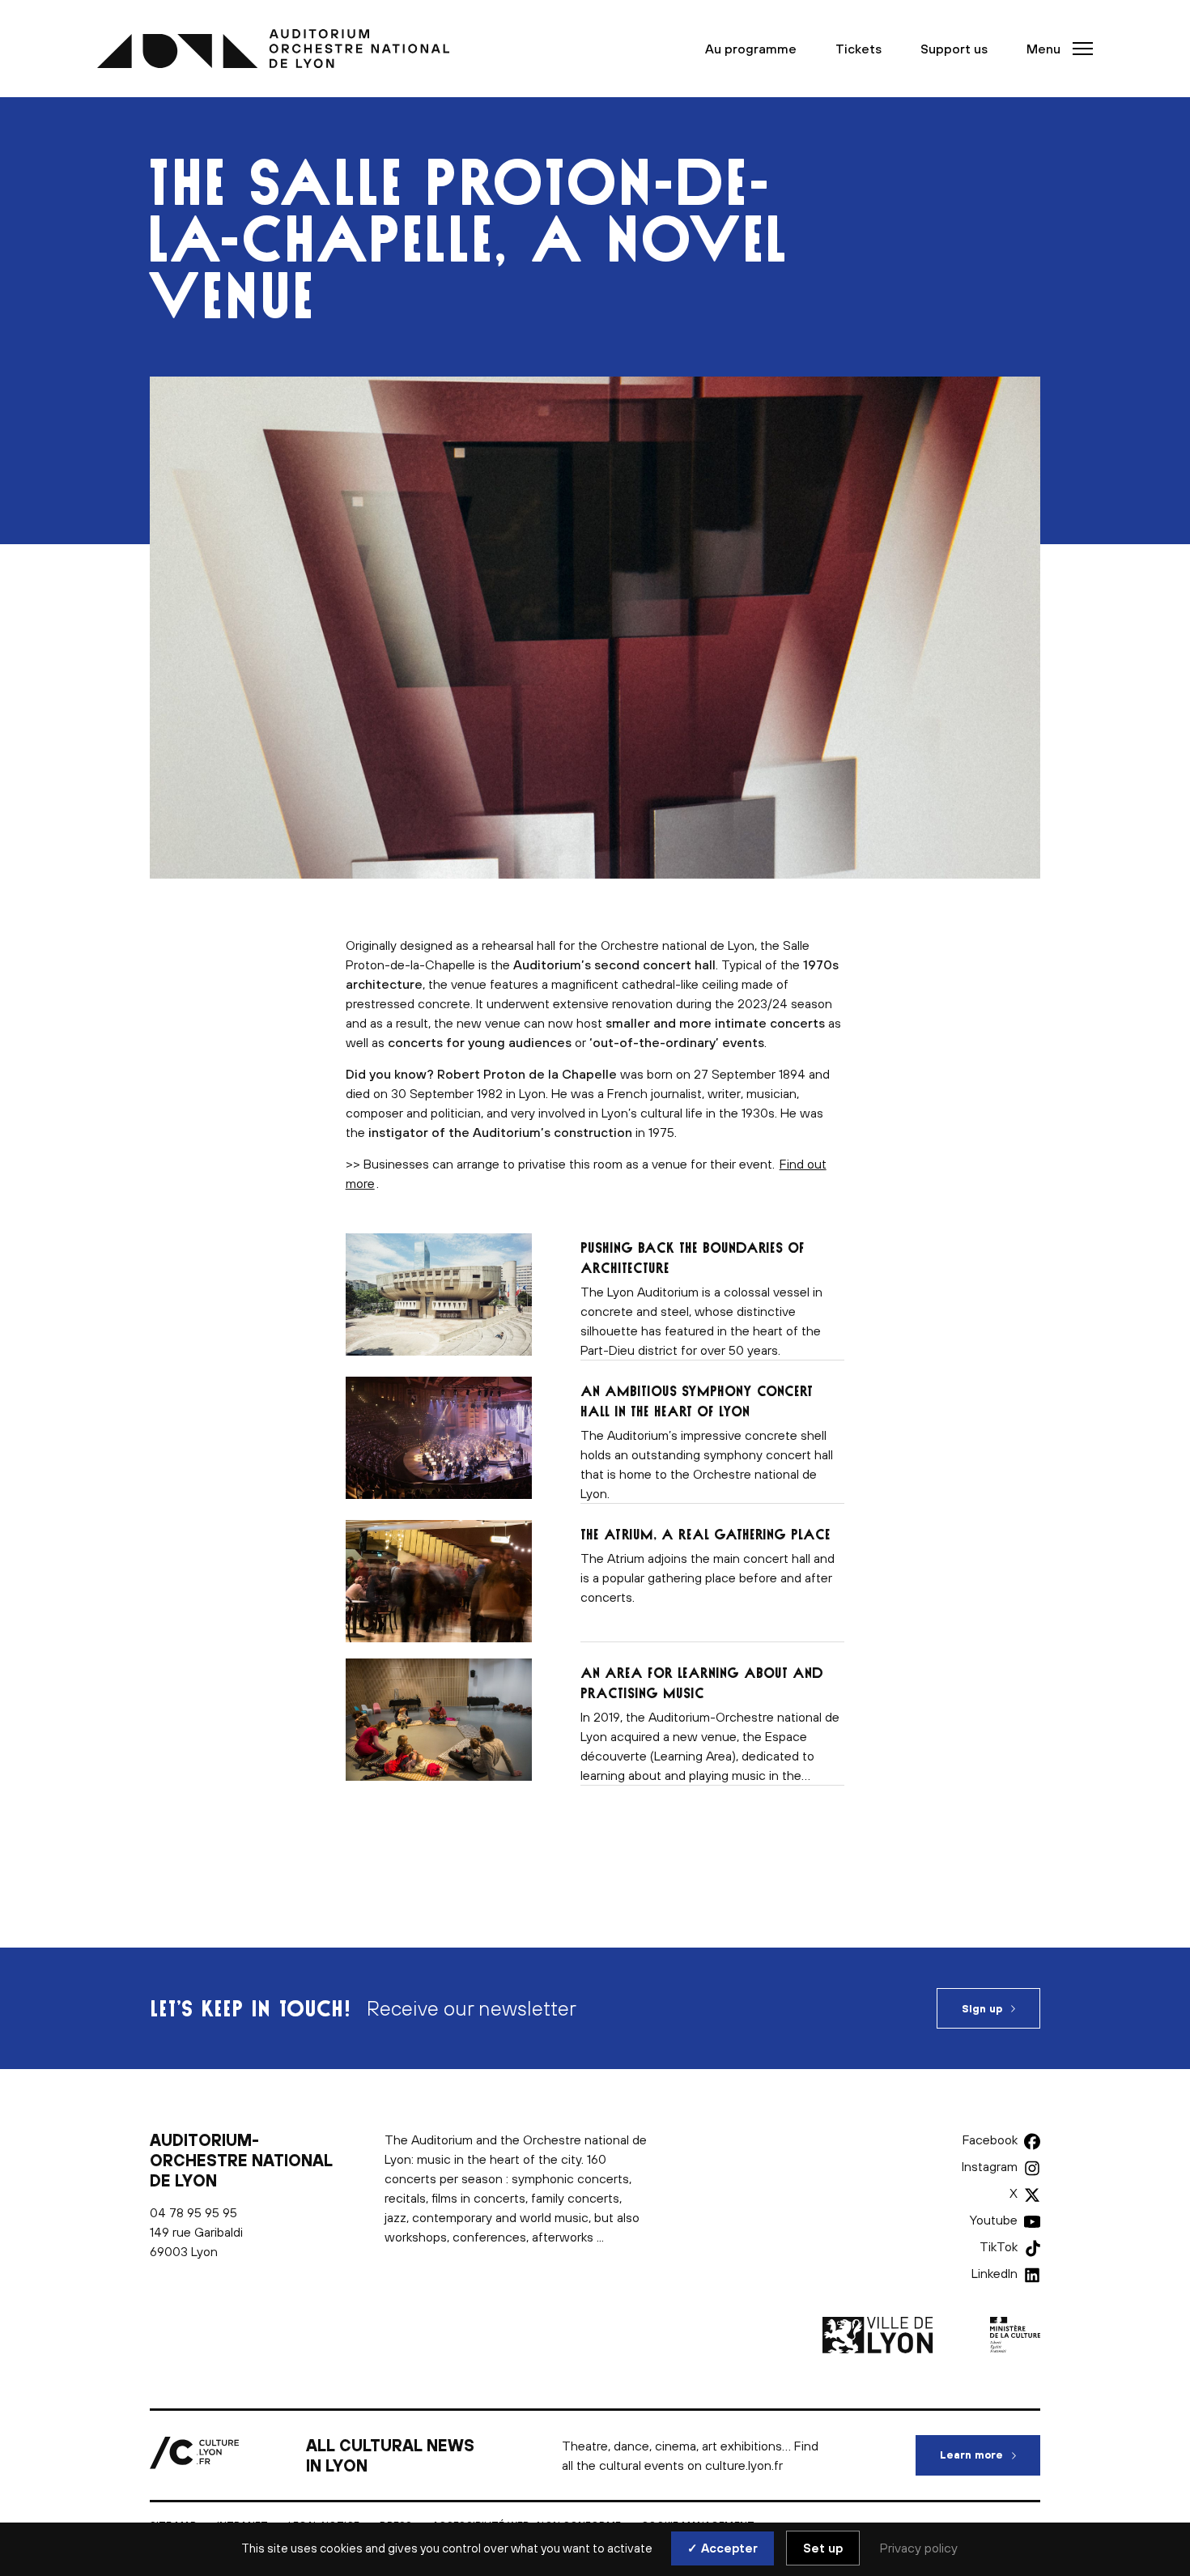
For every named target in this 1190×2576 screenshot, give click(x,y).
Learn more (990, 2455)
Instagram (990, 2166)
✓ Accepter (722, 2548)
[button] (1055, 49)
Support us (954, 49)
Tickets (858, 49)
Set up (823, 2548)
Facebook (990, 2140)
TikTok (999, 2246)
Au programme (751, 49)
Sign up (982, 2009)
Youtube (994, 2220)
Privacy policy (919, 2548)
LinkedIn (994, 2273)
